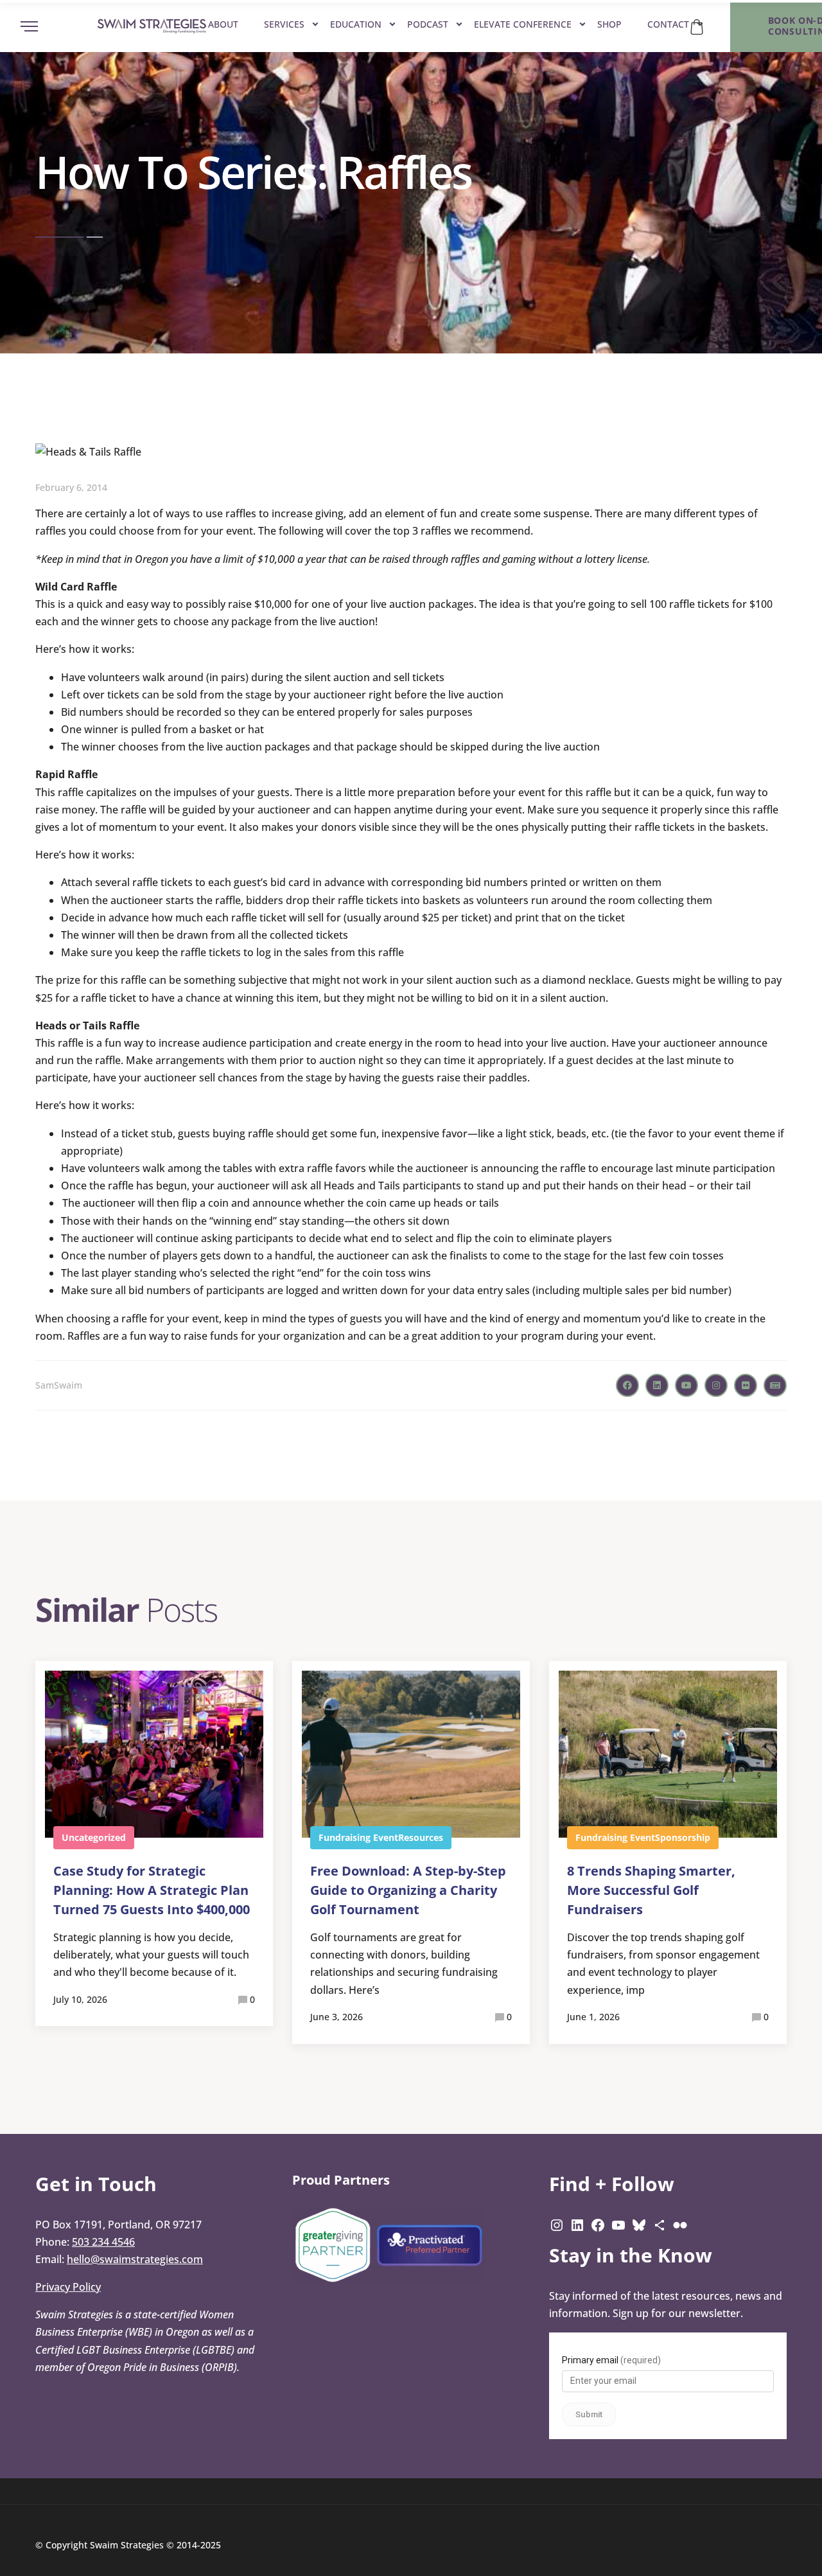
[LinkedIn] (577, 2225)
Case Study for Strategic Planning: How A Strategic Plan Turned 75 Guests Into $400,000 (152, 1890)
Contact (668, 24)
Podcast (428, 24)
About (223, 24)
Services (284, 24)
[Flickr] (680, 2225)
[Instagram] (557, 2225)
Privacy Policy (68, 2287)
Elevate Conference (523, 24)
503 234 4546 (103, 2242)
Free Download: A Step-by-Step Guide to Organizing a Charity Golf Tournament (408, 1890)
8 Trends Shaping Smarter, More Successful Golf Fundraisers (651, 1890)
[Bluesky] (639, 2225)
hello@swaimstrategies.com (135, 2259)
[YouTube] (618, 2225)
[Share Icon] (660, 2225)
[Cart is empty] (697, 27)
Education (356, 24)
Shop (609, 24)
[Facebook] (598, 2225)
